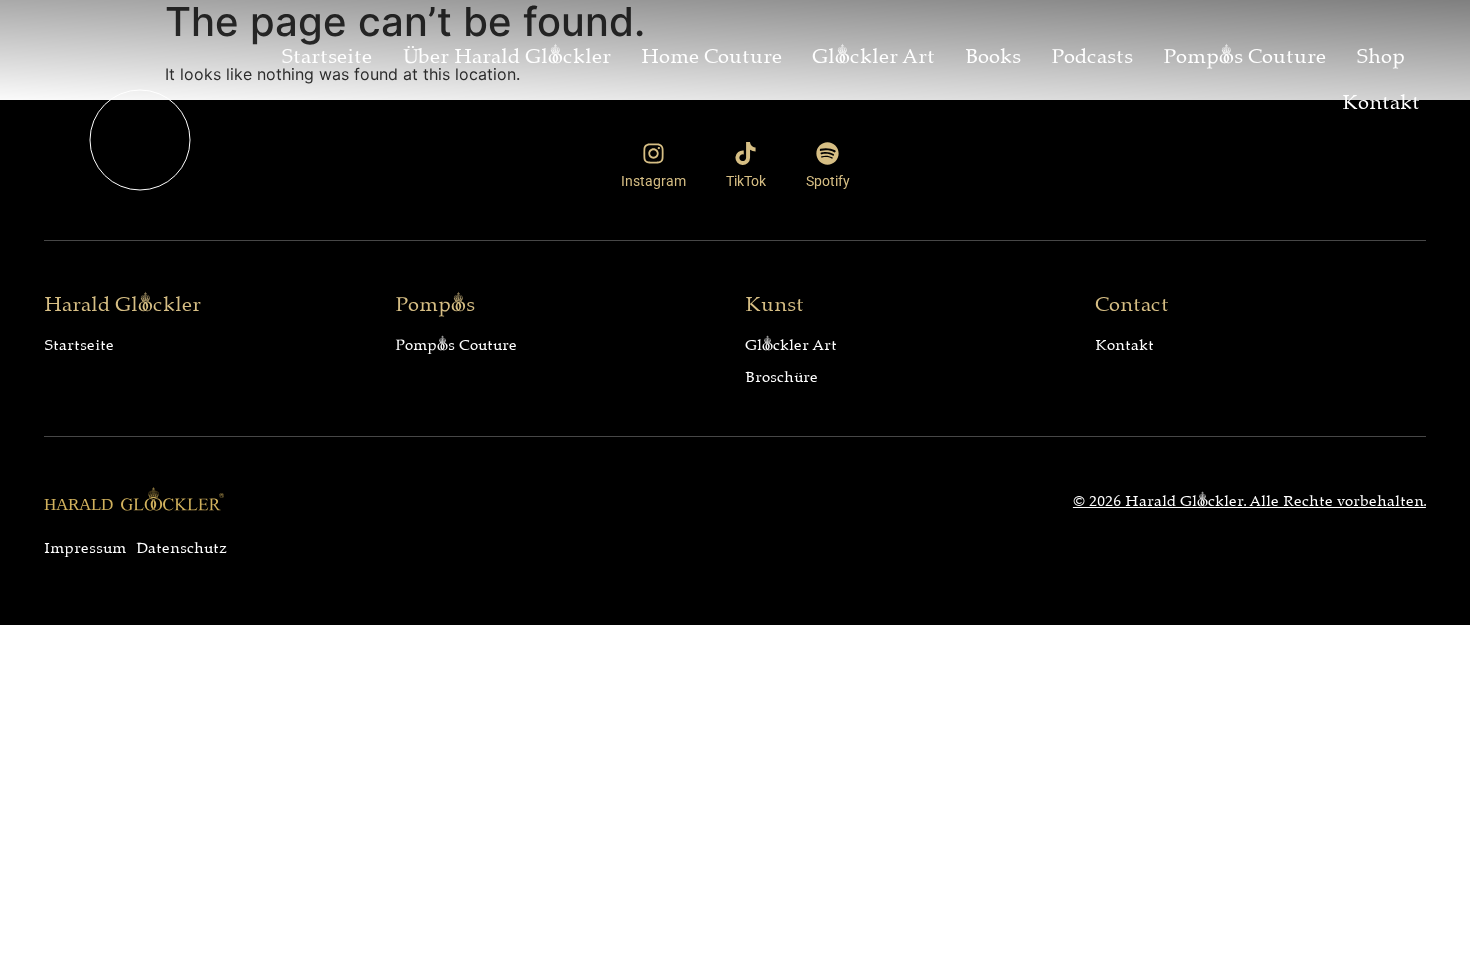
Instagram (653, 181)
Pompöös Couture (1244, 53)
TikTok (746, 181)
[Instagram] (653, 153)
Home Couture (711, 53)
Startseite (326, 53)
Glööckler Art (873, 53)
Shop (1380, 53)
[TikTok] (745, 153)
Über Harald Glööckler (506, 53)
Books (993, 53)
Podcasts (1092, 53)
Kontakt (1381, 99)
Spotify (828, 181)
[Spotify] (827, 153)
